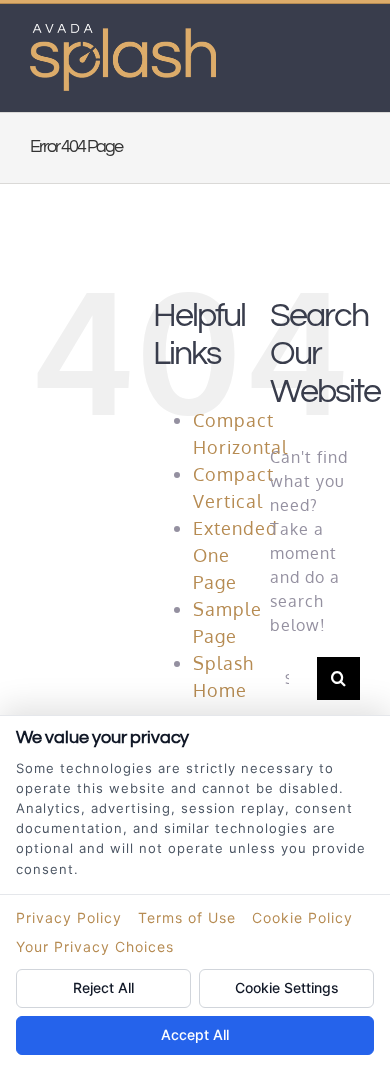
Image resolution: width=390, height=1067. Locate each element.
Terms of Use (187, 917)
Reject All (103, 987)
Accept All (195, 1034)
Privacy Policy (69, 917)
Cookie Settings (287, 987)
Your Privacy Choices (95, 946)
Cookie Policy (302, 917)
